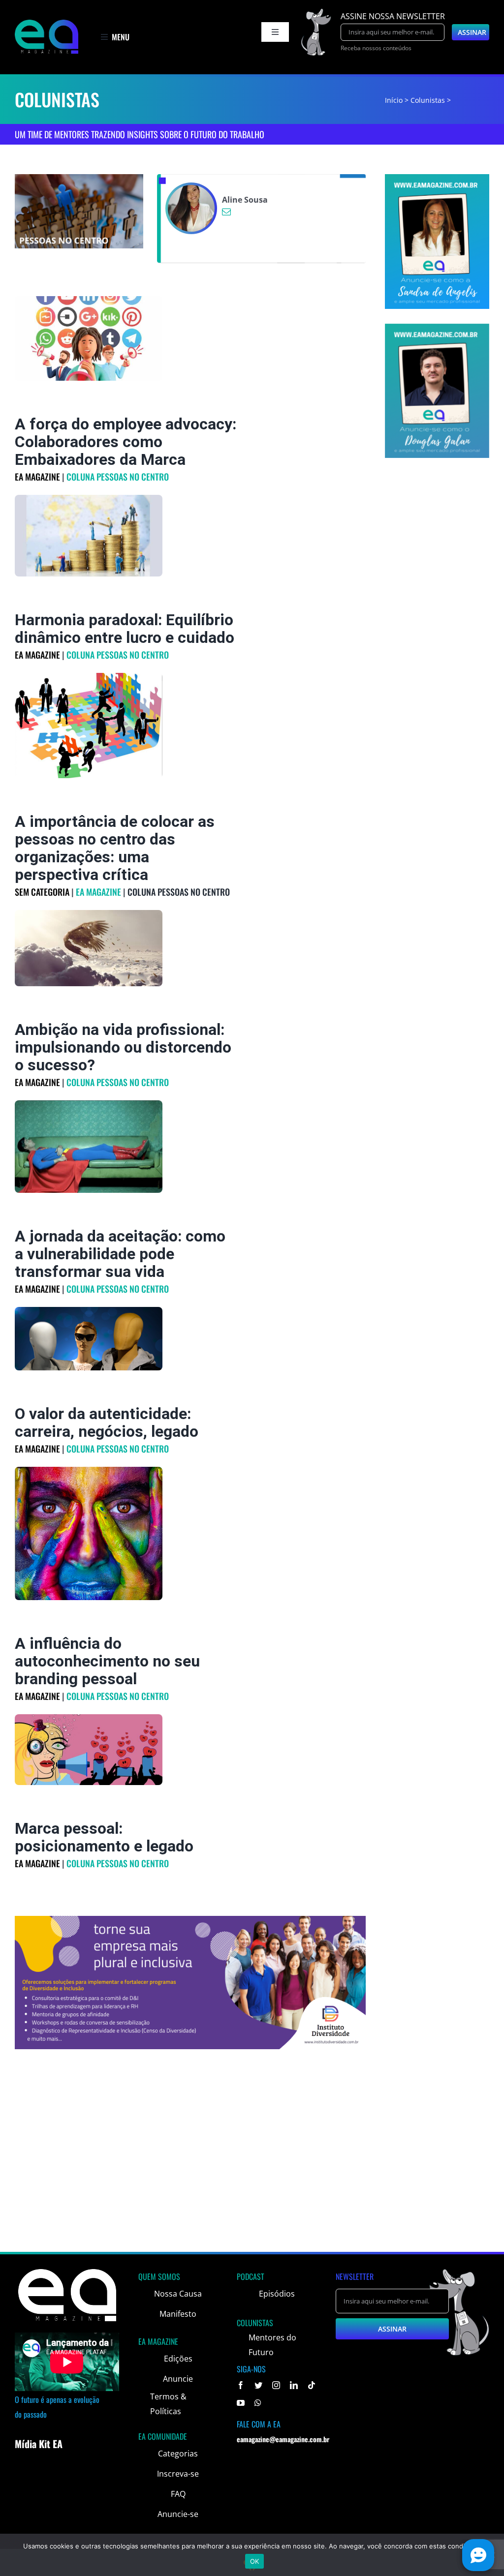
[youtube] (241, 2403)
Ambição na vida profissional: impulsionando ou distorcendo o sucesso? (123, 1047)
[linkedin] (294, 2385)
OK (255, 2561)
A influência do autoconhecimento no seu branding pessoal (107, 1661)
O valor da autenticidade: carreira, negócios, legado (107, 1423)
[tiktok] (312, 2385)
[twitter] (258, 2385)
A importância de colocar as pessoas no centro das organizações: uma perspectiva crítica (115, 848)
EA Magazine (37, 477)
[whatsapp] (258, 2403)
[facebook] (241, 2385)
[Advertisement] (252, 2173)
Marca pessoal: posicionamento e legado (104, 1837)
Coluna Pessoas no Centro (118, 477)
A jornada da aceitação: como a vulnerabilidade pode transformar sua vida (120, 1254)
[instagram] (276, 2385)
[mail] (226, 212)
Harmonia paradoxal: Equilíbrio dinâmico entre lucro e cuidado (125, 629)
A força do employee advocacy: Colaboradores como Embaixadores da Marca (126, 442)
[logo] (47, 24)
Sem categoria (42, 892)
